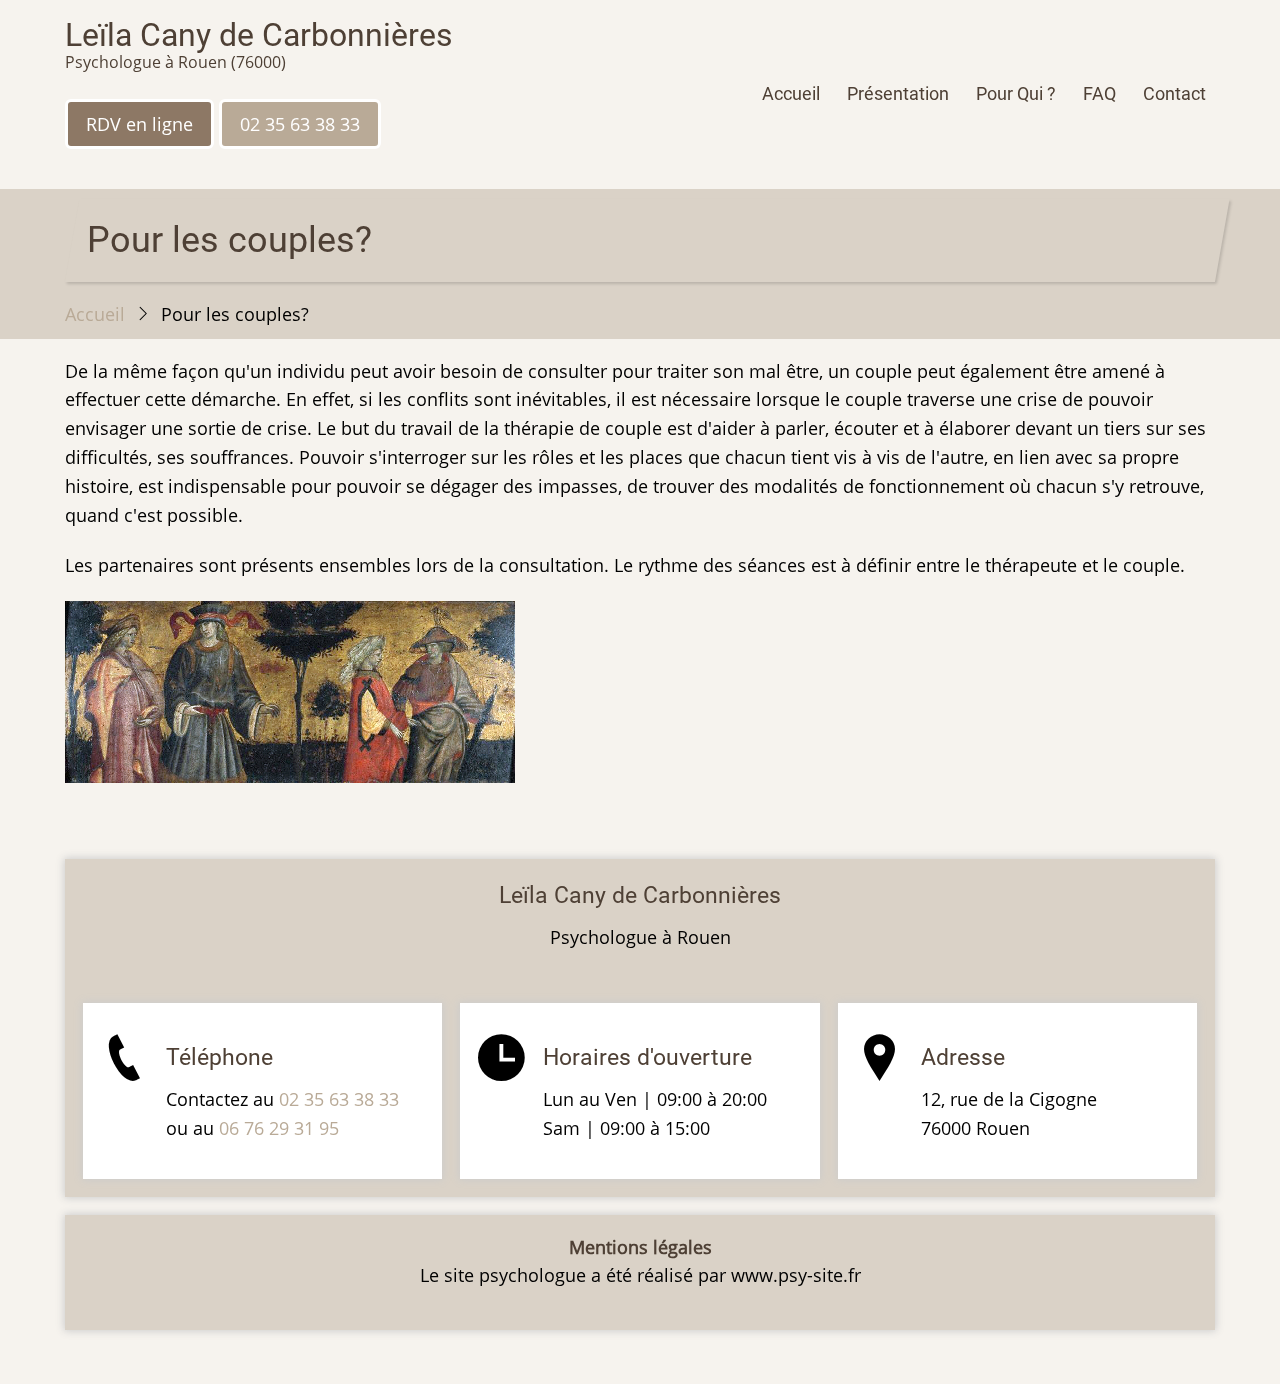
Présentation (898, 93)
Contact (1174, 93)
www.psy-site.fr (796, 1275)
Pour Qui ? (1016, 93)
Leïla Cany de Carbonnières (259, 35)
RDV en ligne (139, 124)
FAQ (1099, 93)
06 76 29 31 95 (279, 1128)
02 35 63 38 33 (300, 124)
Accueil (791, 93)
